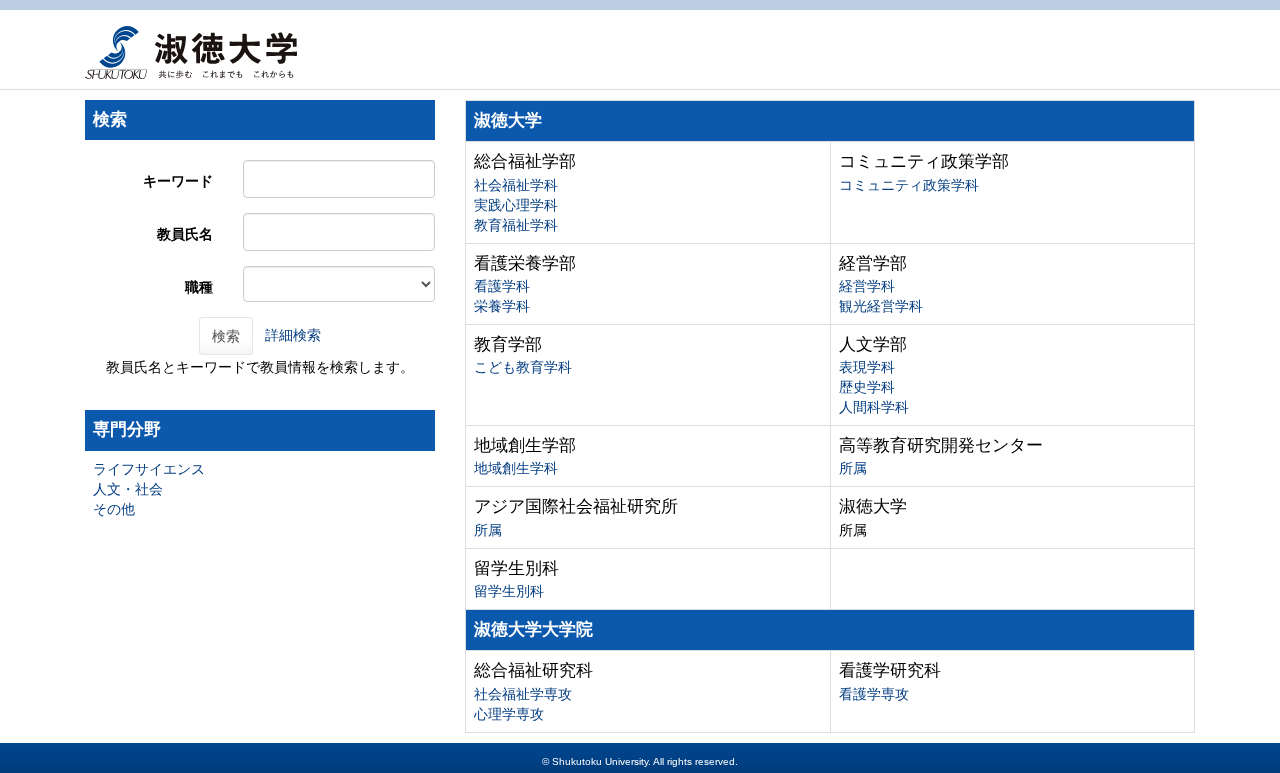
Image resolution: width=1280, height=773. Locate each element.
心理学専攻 (509, 714)
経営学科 (867, 286)
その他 (114, 509)
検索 (226, 336)
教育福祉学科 (516, 225)
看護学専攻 (874, 694)
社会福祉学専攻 (523, 694)
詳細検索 (293, 335)
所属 (853, 468)
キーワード (178, 181)
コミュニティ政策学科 (909, 185)
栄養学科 (502, 306)
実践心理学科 (516, 205)
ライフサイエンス (149, 469)
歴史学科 (867, 387)
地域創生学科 (516, 468)
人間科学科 (874, 407)
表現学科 (867, 367)
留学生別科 (509, 591)
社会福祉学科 (516, 185)
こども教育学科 (523, 367)
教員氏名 (185, 234)
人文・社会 (128, 489)
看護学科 (502, 286)
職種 (199, 287)
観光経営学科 (881, 306)
